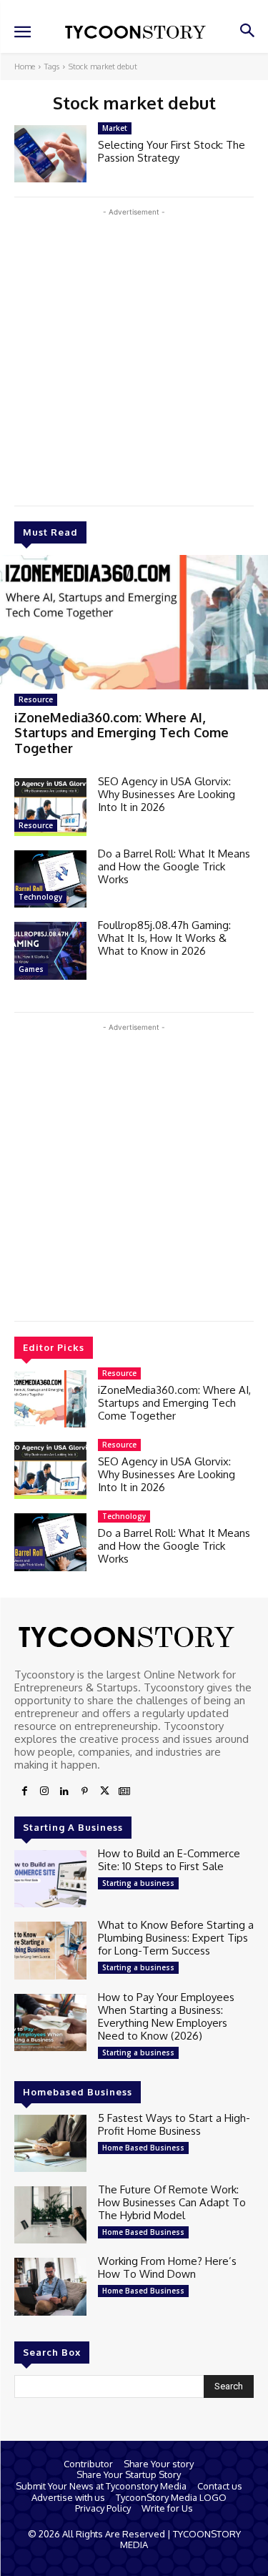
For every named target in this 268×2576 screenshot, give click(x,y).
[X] (104, 1791)
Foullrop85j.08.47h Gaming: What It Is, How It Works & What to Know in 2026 (164, 938)
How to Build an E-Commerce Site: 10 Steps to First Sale (169, 1860)
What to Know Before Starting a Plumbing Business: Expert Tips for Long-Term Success (176, 1938)
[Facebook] (24, 1791)
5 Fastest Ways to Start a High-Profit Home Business (174, 2124)
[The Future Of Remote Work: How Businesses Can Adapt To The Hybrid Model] (50, 2215)
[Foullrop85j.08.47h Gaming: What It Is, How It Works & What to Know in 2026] (50, 950)
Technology (40, 897)
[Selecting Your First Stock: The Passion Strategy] (50, 154)
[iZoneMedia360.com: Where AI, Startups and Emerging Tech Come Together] (134, 622)
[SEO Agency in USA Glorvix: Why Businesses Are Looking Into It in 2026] (50, 807)
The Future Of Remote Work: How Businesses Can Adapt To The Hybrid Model (172, 2202)
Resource (36, 699)
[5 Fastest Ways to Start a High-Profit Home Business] (50, 2143)
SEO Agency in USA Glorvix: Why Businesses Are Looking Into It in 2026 (167, 794)
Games (31, 969)
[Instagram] (44, 1791)
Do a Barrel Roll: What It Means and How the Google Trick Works (174, 866)
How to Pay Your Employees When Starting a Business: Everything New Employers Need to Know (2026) (166, 2016)
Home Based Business (143, 2148)
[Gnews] (124, 1791)
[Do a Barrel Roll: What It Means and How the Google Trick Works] (50, 879)
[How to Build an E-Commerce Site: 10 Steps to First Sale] (50, 1879)
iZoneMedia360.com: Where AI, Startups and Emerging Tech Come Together (121, 733)
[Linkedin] (64, 1791)
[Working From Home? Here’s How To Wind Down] (50, 2286)
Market (115, 128)
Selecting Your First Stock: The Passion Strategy (172, 151)
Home (25, 67)
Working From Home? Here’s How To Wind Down (167, 2267)
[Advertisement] (134, 354)
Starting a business (138, 1883)
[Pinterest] (84, 1791)
